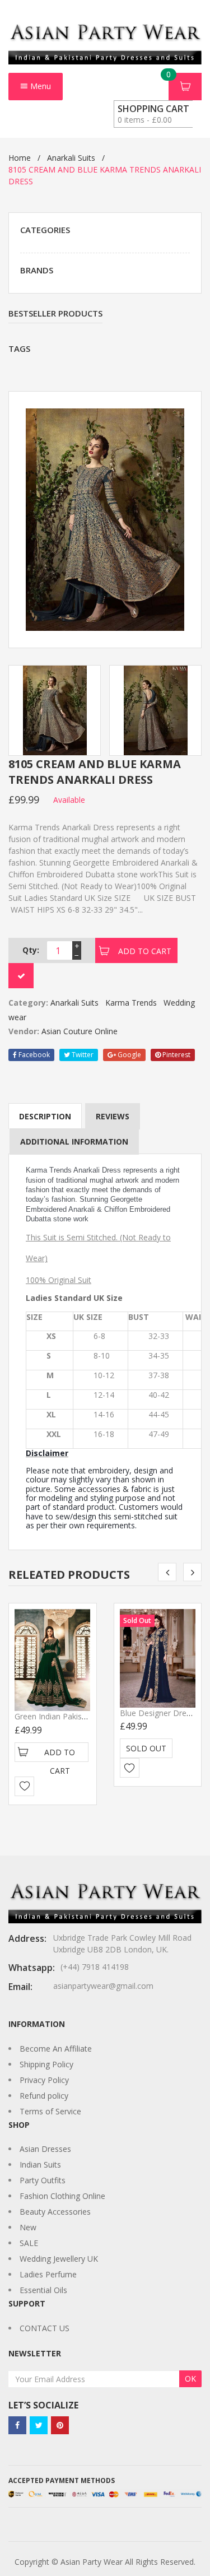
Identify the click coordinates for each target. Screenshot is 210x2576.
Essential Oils (43, 2290)
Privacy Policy (44, 2080)
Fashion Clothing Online (62, 2196)
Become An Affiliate (56, 2049)
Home (20, 158)
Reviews (113, 1116)
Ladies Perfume (48, 2274)
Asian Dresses (45, 2149)
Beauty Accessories (55, 2212)
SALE (29, 2243)
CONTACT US (45, 2328)
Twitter (82, 1055)
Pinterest (176, 1055)
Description (45, 1116)
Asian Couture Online (80, 1031)
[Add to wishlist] (24, 1786)
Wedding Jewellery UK (59, 2259)
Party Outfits (43, 2180)
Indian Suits (40, 2165)
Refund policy (44, 2096)
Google (129, 1055)
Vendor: (24, 1031)
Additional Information (74, 1141)
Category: (28, 1003)
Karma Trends (131, 1003)
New (28, 2227)
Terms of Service (50, 2111)
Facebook (33, 1055)
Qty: (31, 950)
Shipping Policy (46, 2064)
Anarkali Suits (71, 158)
